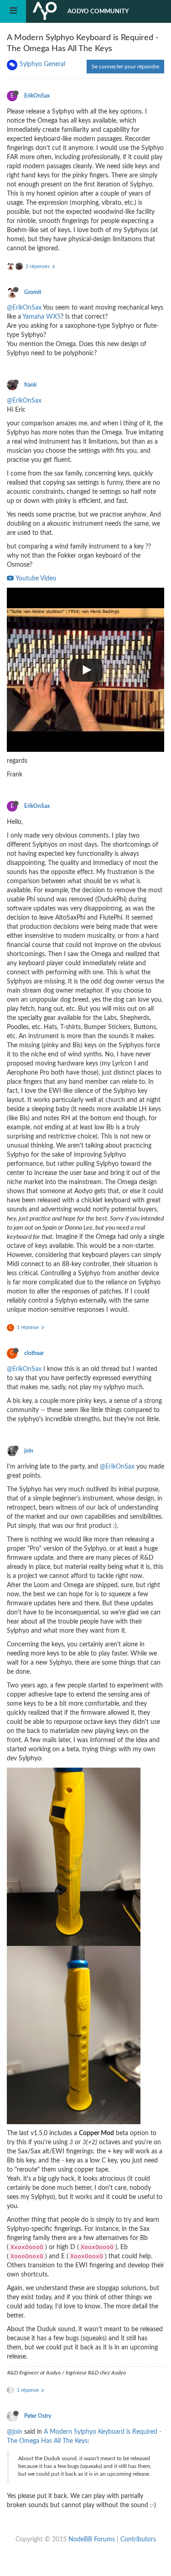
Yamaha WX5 (41, 317)
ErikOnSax (37, 96)
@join (15, 2432)
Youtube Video (35, 579)
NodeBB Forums (92, 2540)
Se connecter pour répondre (125, 67)
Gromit (33, 292)
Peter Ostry (38, 2416)
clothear (34, 1353)
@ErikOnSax (24, 308)
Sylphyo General (42, 64)
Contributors (138, 2540)
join (29, 1451)
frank (30, 385)
